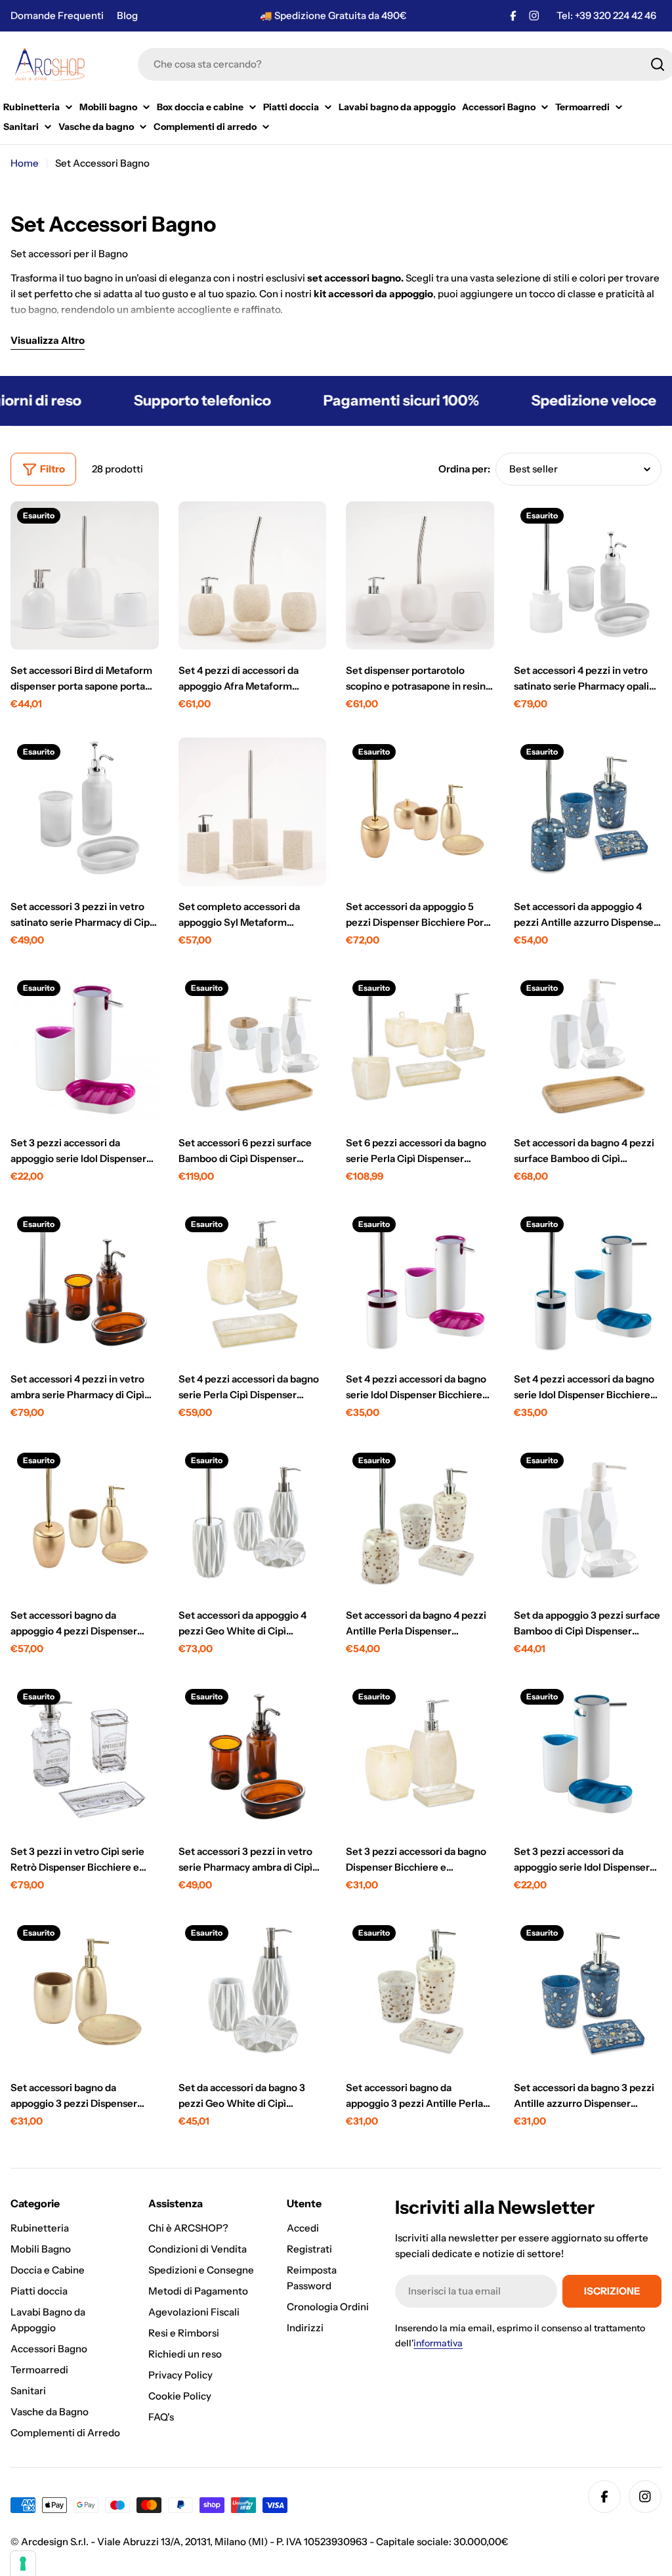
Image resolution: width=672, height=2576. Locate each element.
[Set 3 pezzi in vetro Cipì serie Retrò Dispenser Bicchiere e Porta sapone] (85, 1756)
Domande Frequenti (57, 15)
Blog (127, 15)
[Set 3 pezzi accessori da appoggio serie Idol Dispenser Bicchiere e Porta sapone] (588, 1756)
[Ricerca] (658, 64)
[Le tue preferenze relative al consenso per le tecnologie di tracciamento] (23, 2564)
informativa (438, 2343)
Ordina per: (464, 469)
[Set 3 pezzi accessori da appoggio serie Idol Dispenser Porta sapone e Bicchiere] (85, 1048)
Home (25, 163)
